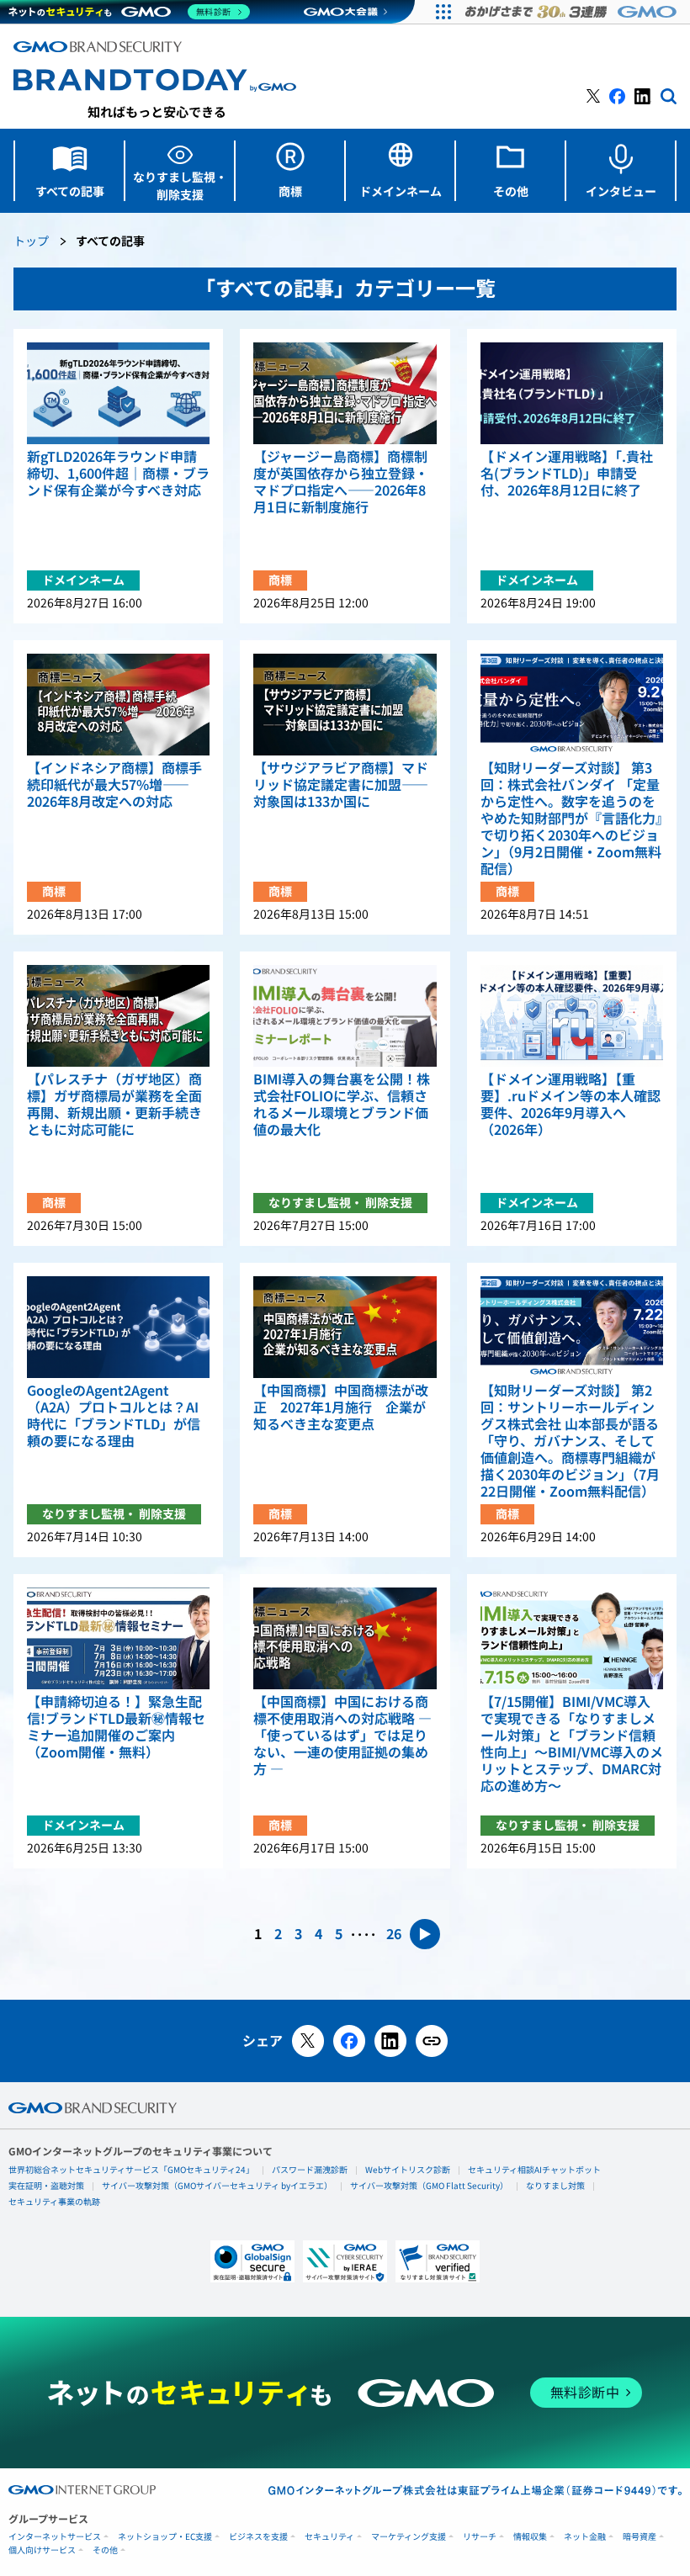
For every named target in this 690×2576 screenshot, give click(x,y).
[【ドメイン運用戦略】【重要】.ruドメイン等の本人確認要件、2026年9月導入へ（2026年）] (572, 1016)
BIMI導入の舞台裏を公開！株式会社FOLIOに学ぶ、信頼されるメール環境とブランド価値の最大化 (342, 1105)
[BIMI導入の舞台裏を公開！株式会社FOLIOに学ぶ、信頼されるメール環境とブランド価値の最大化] (345, 1016)
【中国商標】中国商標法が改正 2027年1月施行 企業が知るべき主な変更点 (341, 1407)
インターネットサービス (55, 2537)
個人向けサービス (42, 2550)
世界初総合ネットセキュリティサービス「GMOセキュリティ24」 (131, 2170)
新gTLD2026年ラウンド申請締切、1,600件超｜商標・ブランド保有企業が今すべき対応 (118, 474)
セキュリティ (329, 2537)
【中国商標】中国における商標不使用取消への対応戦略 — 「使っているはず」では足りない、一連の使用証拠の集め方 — (342, 1736)
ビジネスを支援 (258, 2537)
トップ (31, 242)
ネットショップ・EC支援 (165, 2537)
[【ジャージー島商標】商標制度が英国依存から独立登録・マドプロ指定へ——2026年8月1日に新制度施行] (345, 393)
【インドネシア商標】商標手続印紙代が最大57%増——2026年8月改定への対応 (114, 785)
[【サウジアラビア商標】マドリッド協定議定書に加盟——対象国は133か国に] (345, 705)
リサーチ (480, 2537)
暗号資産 (640, 2537)
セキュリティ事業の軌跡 (54, 2202)
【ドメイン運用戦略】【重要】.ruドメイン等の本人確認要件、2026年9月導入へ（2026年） (571, 1105)
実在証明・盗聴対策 (46, 2186)
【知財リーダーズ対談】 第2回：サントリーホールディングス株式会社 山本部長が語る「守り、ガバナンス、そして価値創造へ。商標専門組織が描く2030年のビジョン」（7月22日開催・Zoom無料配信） (570, 1441)
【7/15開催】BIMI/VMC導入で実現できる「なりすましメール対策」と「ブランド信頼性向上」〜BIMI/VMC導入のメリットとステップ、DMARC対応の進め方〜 (572, 1744)
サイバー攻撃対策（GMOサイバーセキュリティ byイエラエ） (217, 2186)
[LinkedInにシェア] (390, 2041)
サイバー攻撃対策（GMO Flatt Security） (429, 2186)
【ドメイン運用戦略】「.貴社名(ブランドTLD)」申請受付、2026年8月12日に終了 (567, 474)
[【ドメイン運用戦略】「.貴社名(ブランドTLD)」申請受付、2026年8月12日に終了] (572, 393)
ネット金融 (585, 2537)
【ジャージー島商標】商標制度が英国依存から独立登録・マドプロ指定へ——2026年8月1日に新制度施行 (341, 482)
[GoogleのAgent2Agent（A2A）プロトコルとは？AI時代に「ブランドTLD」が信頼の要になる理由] (118, 1327)
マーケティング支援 (409, 2537)
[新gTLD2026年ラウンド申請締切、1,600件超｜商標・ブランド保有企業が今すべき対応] (118, 393)
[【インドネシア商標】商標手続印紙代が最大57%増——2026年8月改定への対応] (118, 705)
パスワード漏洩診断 (310, 2170)
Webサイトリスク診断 (408, 2170)
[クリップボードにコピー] (432, 2041)
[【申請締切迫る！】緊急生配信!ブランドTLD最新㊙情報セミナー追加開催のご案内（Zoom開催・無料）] (118, 1638)
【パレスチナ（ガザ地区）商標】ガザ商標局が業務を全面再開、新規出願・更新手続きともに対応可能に (114, 1105)
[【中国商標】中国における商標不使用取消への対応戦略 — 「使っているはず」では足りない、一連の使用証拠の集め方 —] (345, 1638)
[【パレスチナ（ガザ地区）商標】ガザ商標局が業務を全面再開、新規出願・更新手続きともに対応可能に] (118, 1016)
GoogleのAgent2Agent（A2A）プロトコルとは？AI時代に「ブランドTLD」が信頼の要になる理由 (114, 1416)
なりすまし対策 (555, 2186)
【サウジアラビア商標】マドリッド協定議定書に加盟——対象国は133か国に (341, 785)
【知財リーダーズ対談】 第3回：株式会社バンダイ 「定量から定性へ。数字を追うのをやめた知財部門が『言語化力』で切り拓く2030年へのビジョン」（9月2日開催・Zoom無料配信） (571, 819)
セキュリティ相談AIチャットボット (534, 2170)
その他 (105, 2550)
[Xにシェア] (308, 2041)
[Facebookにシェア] (349, 2041)
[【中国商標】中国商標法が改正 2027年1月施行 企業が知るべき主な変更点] (345, 1327)
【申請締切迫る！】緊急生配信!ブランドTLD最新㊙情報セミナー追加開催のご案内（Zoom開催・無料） (116, 1727)
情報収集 (530, 2537)
